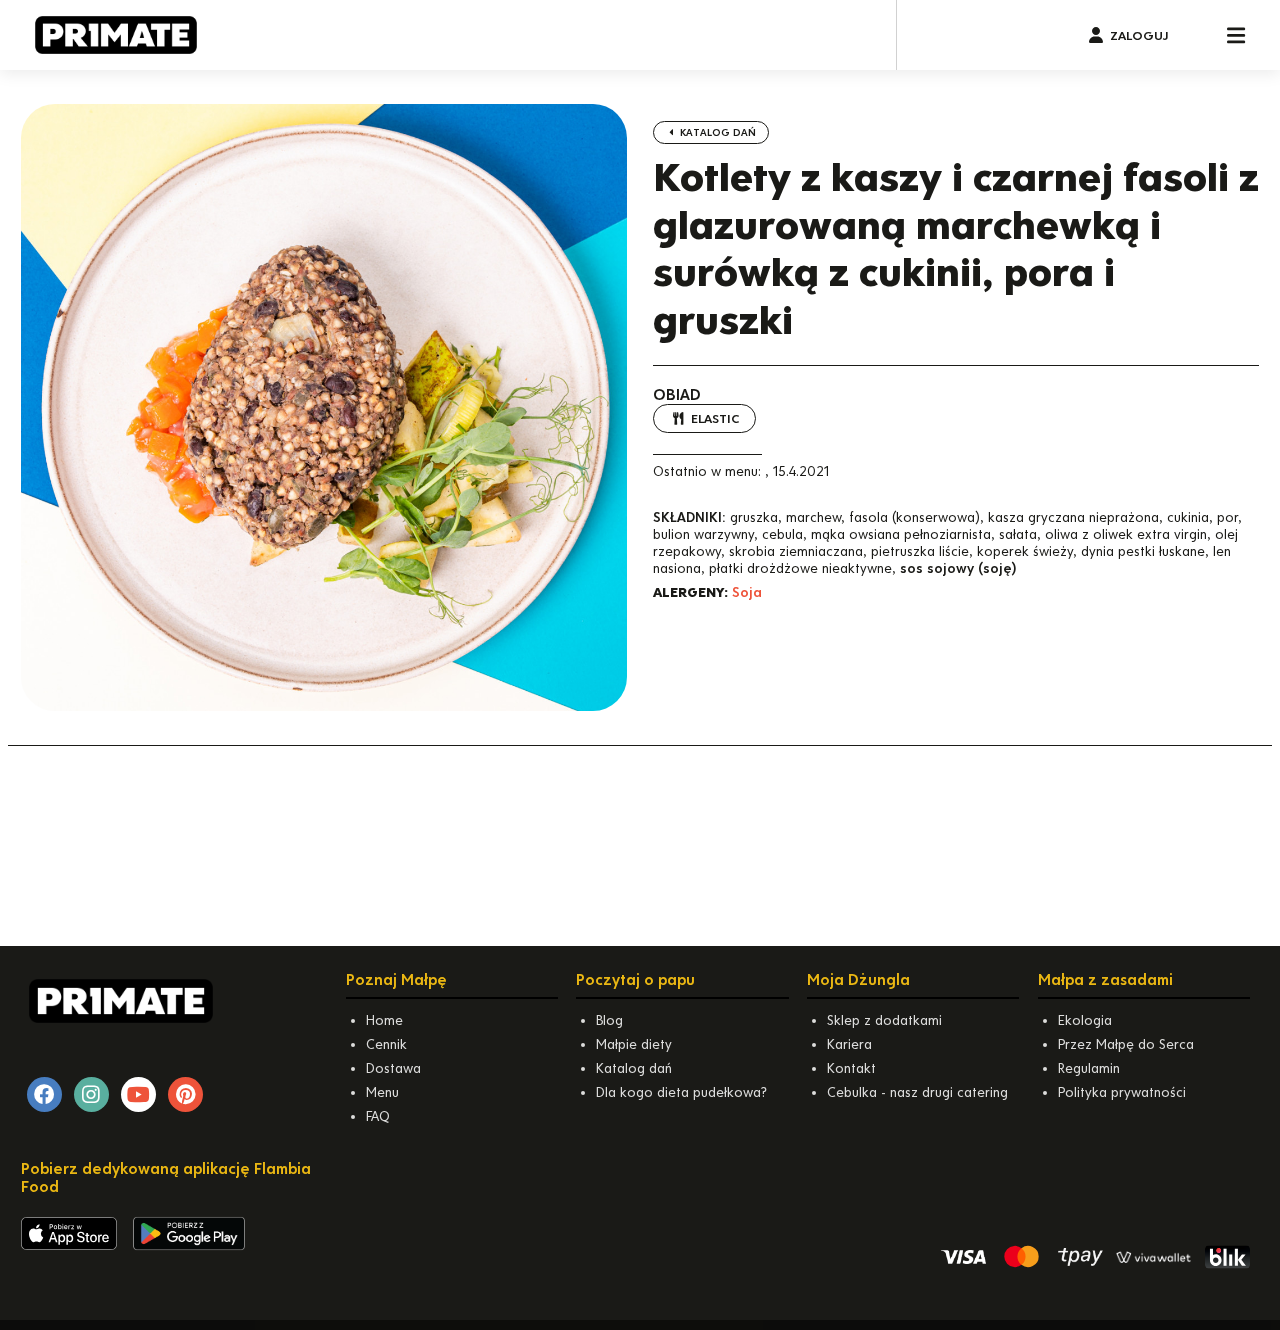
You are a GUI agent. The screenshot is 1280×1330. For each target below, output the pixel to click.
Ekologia (1085, 1020)
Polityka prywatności (1122, 1092)
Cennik (386, 1044)
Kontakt (851, 1068)
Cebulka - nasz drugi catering (917, 1092)
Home (384, 1020)
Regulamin (1089, 1068)
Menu (382, 1092)
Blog (609, 1020)
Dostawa (393, 1068)
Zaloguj (1139, 35)
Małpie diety (634, 1044)
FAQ (378, 1116)
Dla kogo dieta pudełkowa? (681, 1092)
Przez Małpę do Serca (1126, 1044)
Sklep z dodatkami (884, 1020)
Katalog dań (716, 132)
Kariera (849, 1044)
